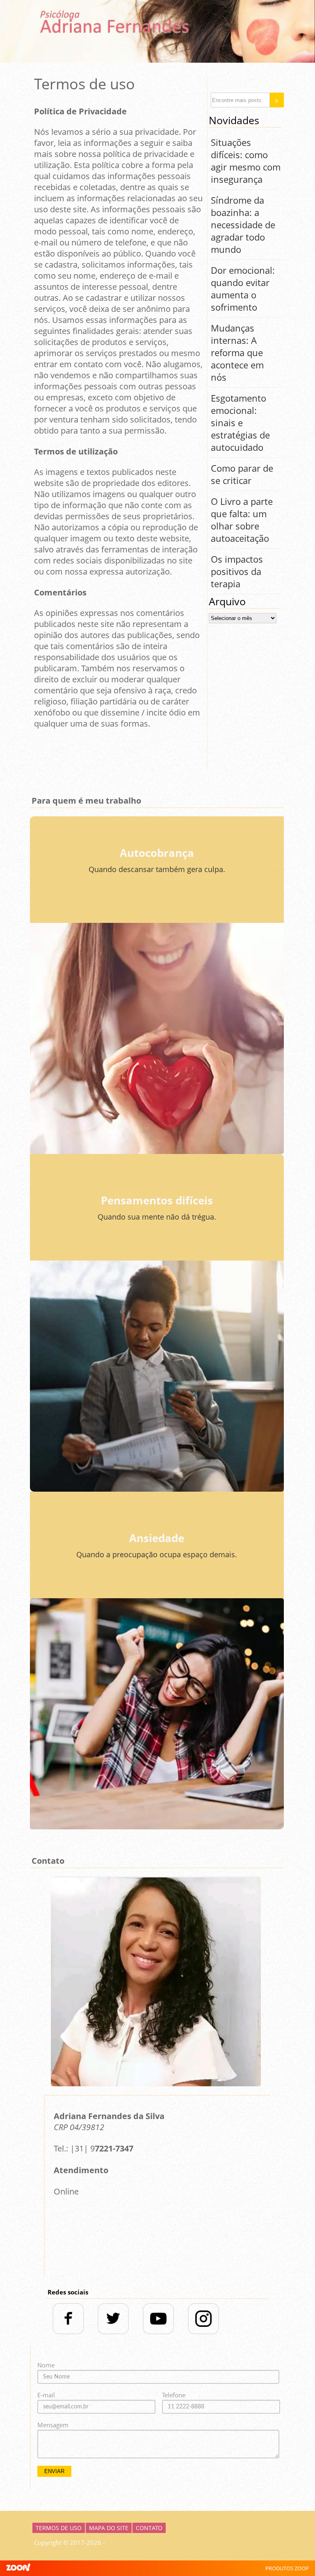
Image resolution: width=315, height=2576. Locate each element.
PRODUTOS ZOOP (287, 2568)
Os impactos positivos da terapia (237, 571)
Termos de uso (59, 2528)
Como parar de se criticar (242, 474)
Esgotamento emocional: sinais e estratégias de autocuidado (240, 423)
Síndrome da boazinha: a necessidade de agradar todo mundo (243, 225)
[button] (277, 100)
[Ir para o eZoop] (18, 2568)
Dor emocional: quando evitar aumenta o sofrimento (243, 288)
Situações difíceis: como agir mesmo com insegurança (246, 161)
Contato (149, 2528)
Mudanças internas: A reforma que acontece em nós (237, 352)
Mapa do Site (109, 2528)
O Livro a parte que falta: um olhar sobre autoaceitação (242, 520)
